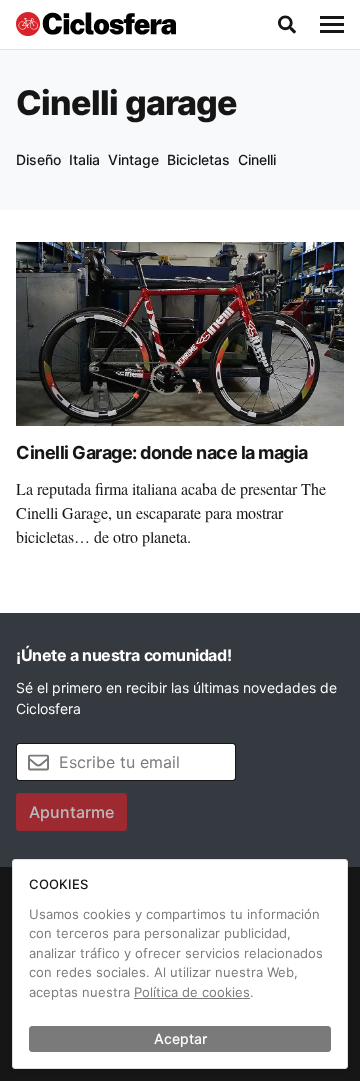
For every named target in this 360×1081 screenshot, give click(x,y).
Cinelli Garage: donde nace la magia (162, 452)
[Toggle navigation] (332, 25)
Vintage (133, 159)
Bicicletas (198, 159)
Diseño (38, 159)
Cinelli (257, 159)
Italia (84, 159)
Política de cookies (192, 992)
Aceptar (180, 1038)
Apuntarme (71, 812)
